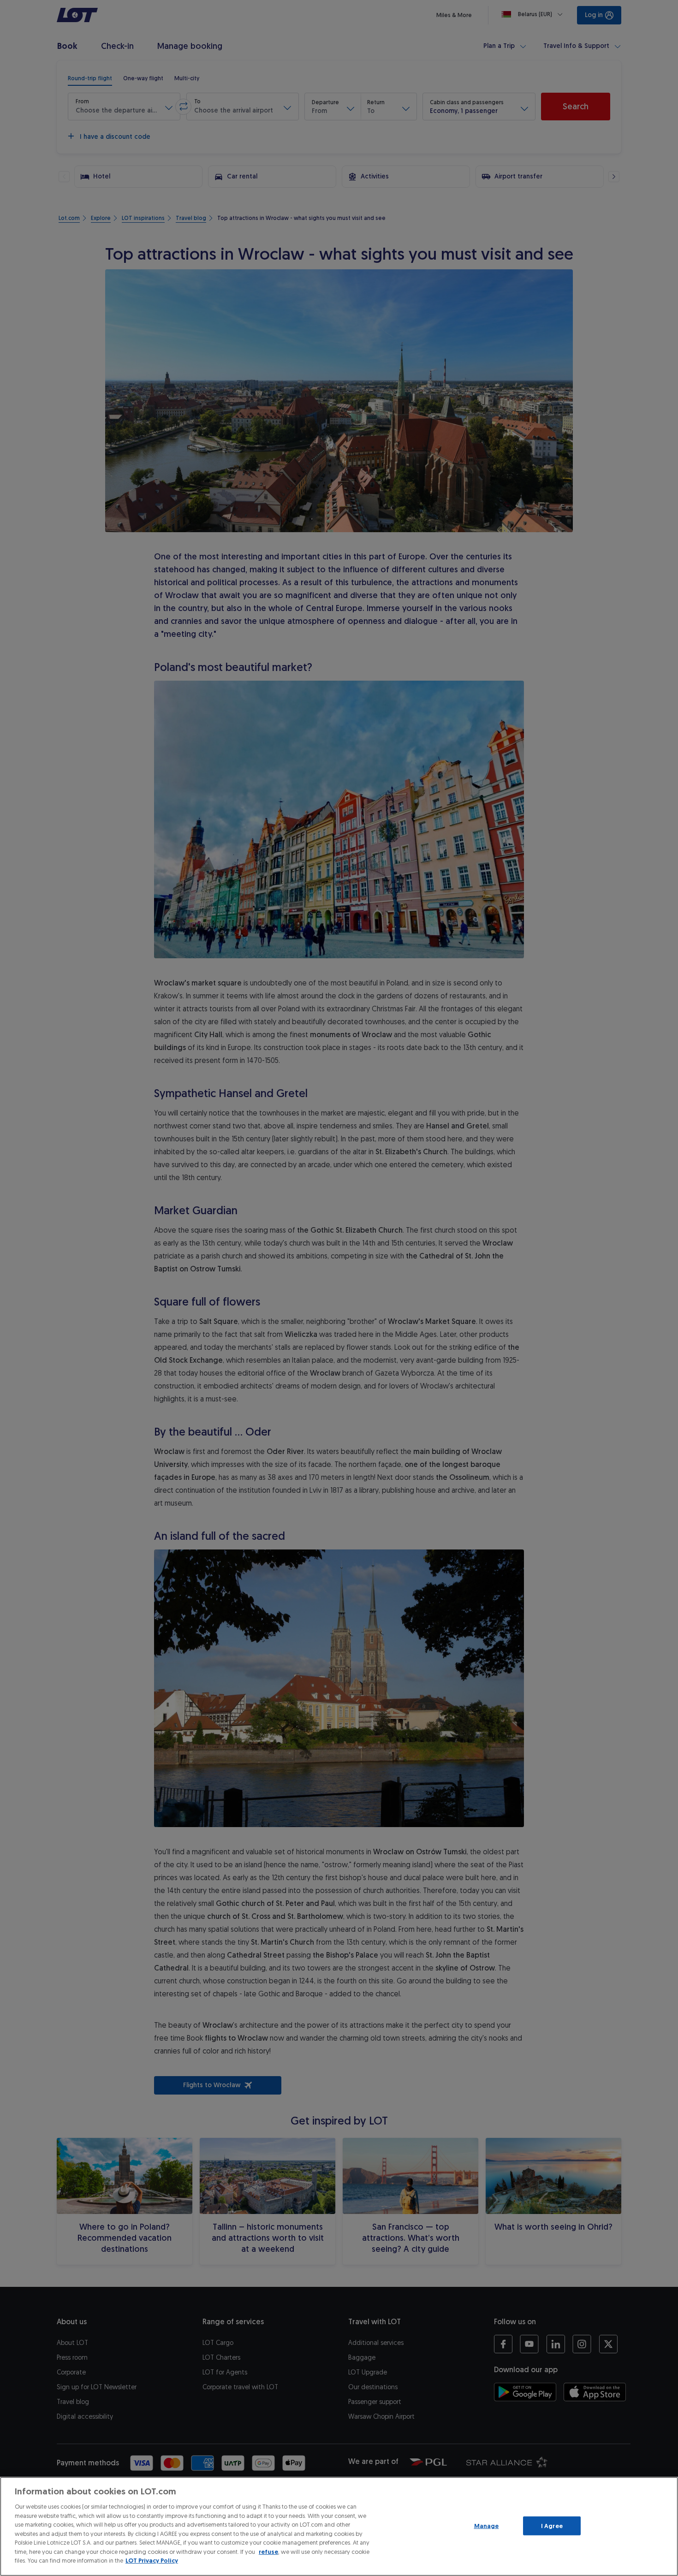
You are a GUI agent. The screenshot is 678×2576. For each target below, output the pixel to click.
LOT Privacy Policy (152, 2561)
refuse (268, 2552)
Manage (487, 2526)
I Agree (552, 2526)
